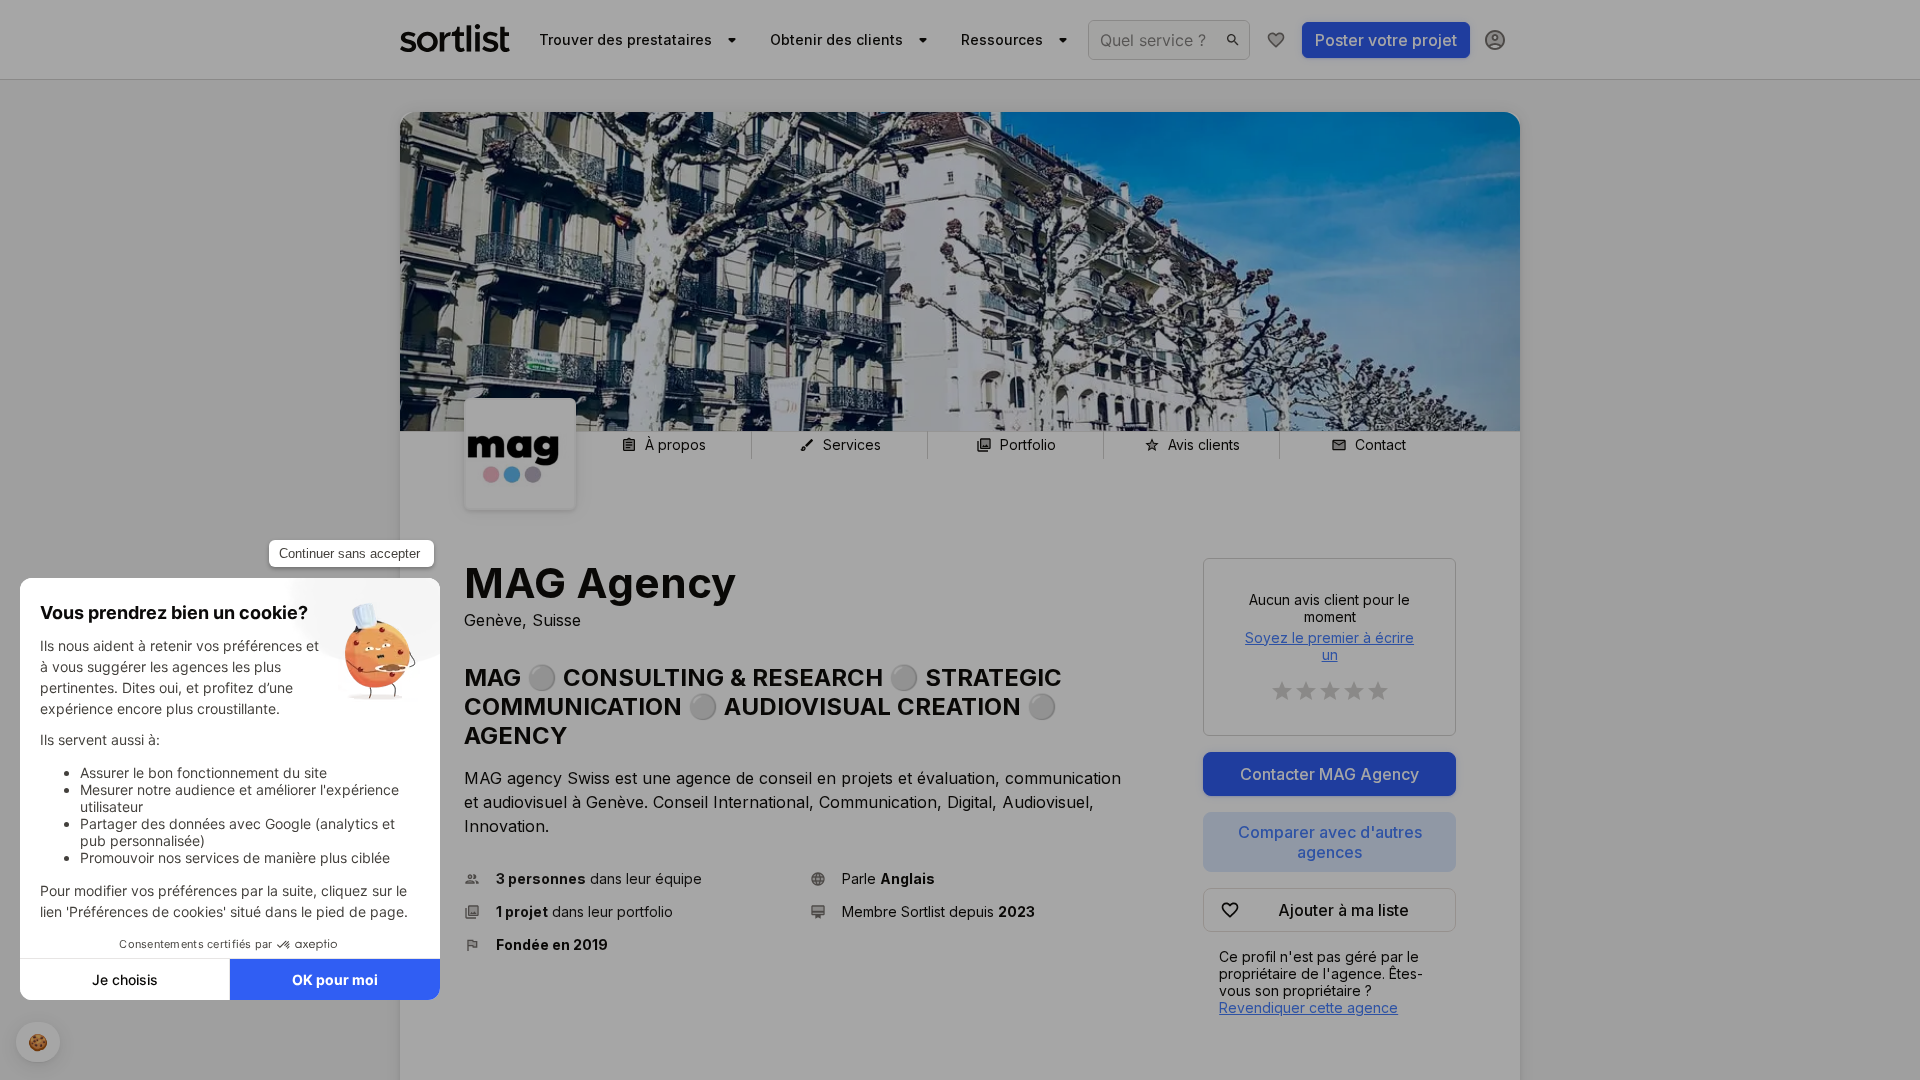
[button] (629, 878)
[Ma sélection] (1276, 40)
